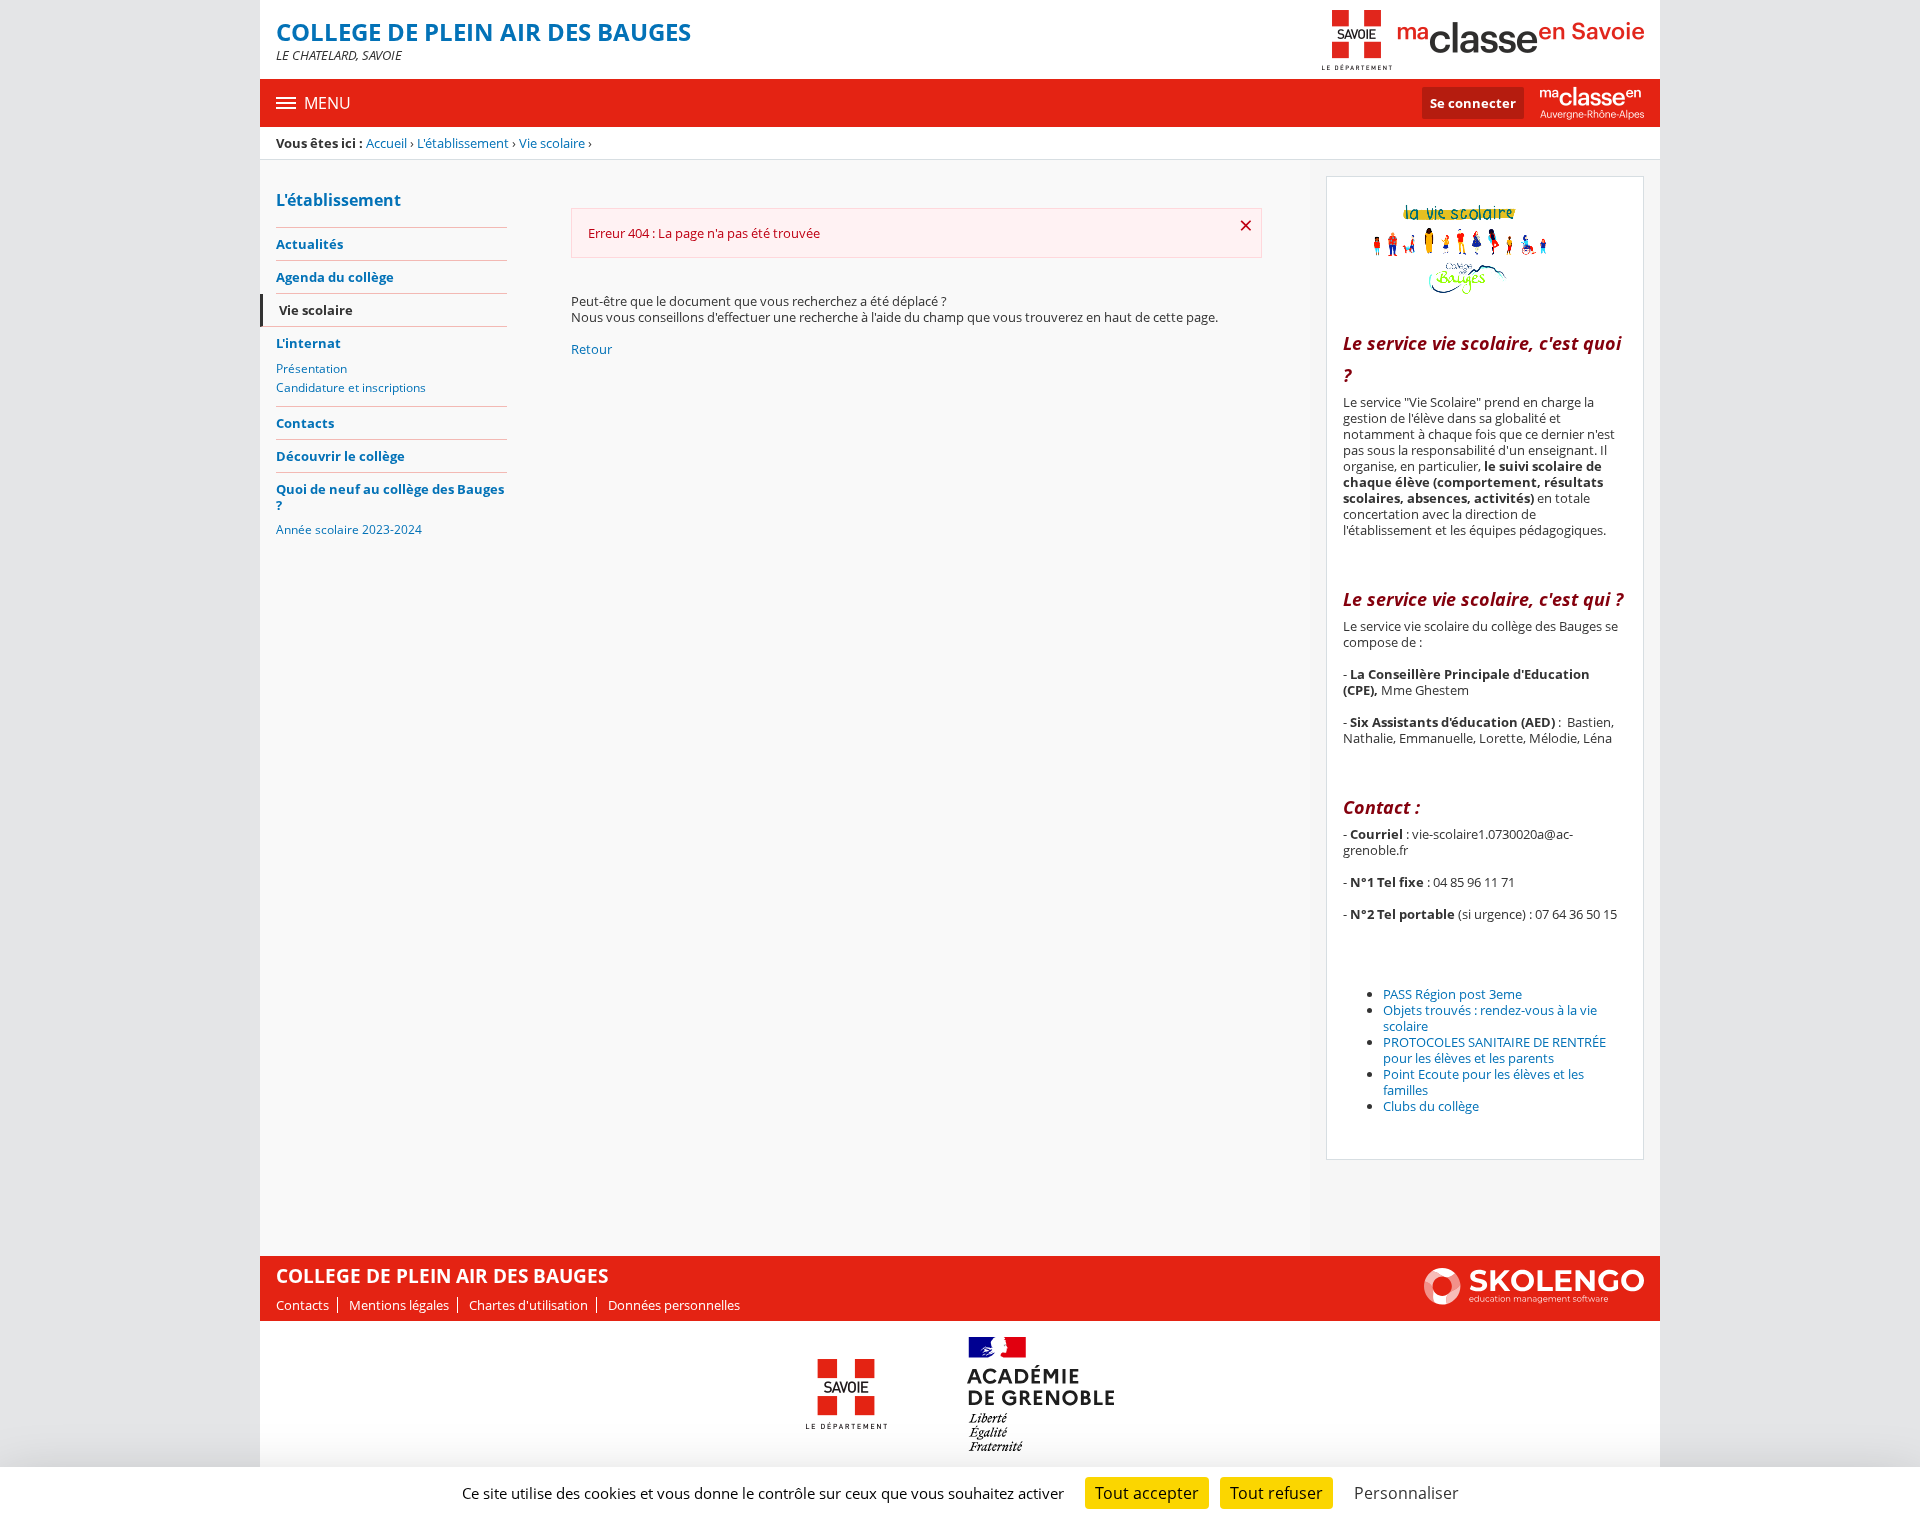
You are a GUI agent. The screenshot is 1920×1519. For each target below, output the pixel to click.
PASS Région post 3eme (1452, 994)
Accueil (386, 143)
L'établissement (463, 143)
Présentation (311, 368)
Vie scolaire (552, 143)
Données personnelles (674, 1305)
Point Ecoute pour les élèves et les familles (1483, 1082)
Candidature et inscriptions (351, 387)
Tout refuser (1276, 1493)
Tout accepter (1147, 1493)
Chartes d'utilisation (528, 1305)
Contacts (305, 423)
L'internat (308, 343)
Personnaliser (1406, 1493)
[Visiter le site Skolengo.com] (1534, 1300)
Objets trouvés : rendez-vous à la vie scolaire (1490, 1018)
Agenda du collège (335, 277)
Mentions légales (399, 1305)
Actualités (309, 244)
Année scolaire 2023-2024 (349, 529)
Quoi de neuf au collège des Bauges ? (390, 497)
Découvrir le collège (340, 456)
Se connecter (1473, 103)
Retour (591, 349)
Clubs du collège (1431, 1106)
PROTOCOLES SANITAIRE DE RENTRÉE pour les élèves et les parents (1494, 1050)
